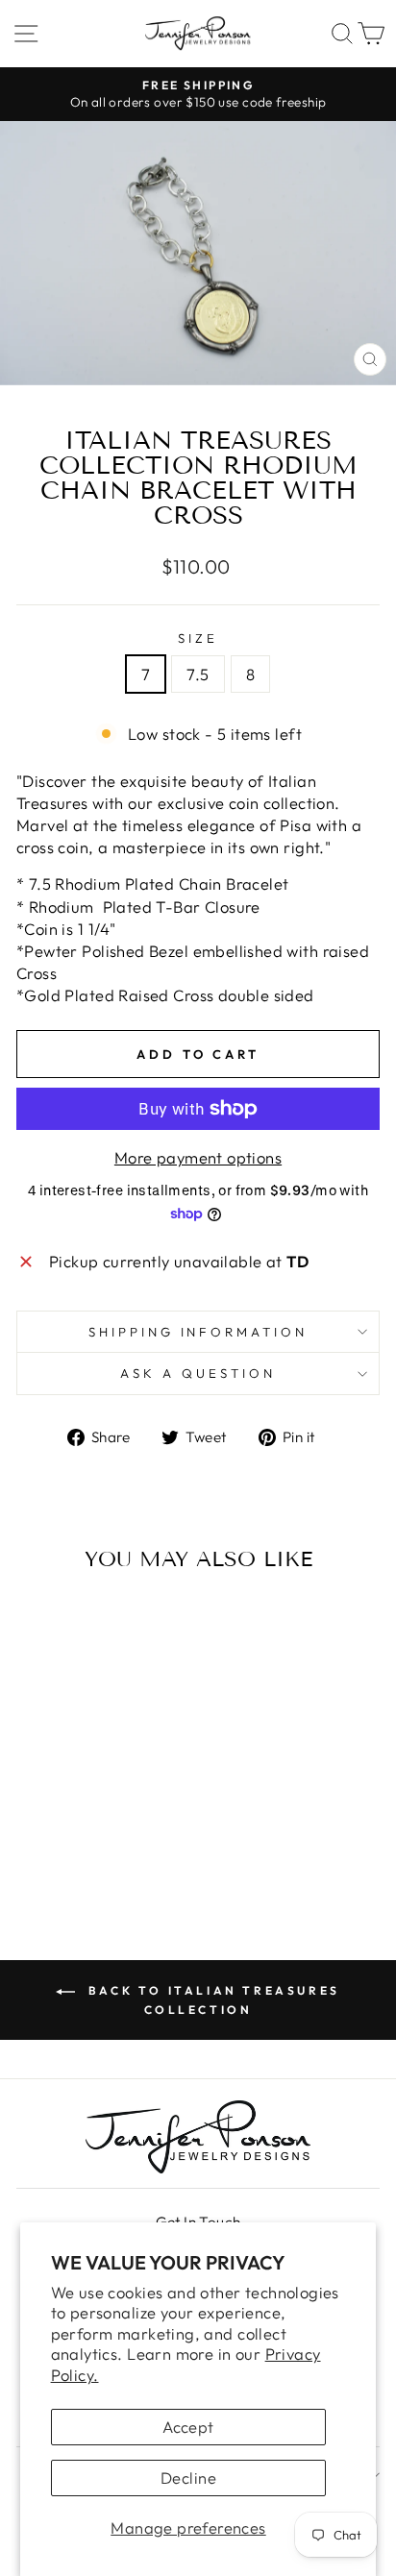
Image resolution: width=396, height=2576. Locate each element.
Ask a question (198, 1373)
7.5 (198, 674)
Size (198, 638)
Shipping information (198, 1332)
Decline (188, 2478)
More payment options (198, 1157)
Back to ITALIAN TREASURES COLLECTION (211, 2000)
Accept (188, 2427)
